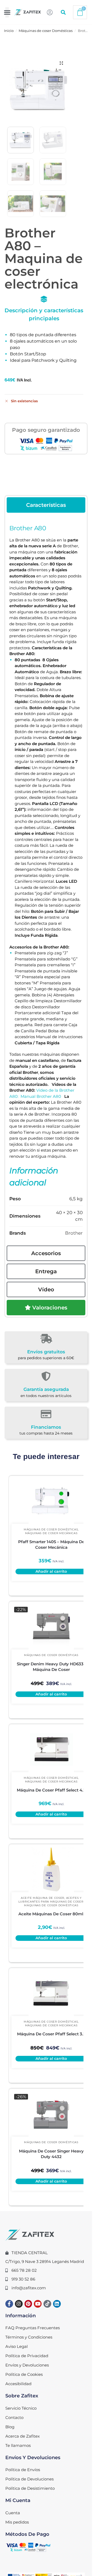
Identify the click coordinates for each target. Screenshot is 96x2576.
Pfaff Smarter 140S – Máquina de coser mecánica (51, 1545)
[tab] (46, 505)
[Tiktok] (47, 2304)
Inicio (9, 31)
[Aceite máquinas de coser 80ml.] (51, 1870)
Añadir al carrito (51, 1571)
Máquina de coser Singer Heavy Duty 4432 (51, 2154)
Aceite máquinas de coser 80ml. (51, 1914)
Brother (74, 1233)
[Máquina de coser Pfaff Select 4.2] (51, 1749)
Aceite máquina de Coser (43, 1898)
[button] (7, 12)
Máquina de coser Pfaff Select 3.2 (51, 2034)
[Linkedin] (57, 2304)
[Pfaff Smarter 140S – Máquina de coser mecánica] (51, 1501)
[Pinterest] (28, 2304)
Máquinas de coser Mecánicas (51, 1533)
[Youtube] (38, 2304)
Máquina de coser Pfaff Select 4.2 (51, 1790)
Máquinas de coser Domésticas (46, 31)
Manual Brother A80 (41, 1096)
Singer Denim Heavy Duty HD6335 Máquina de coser (51, 1667)
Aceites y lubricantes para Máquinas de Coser (51, 1900)
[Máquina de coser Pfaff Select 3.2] (51, 1993)
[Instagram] (19, 2304)
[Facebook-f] (9, 2304)
